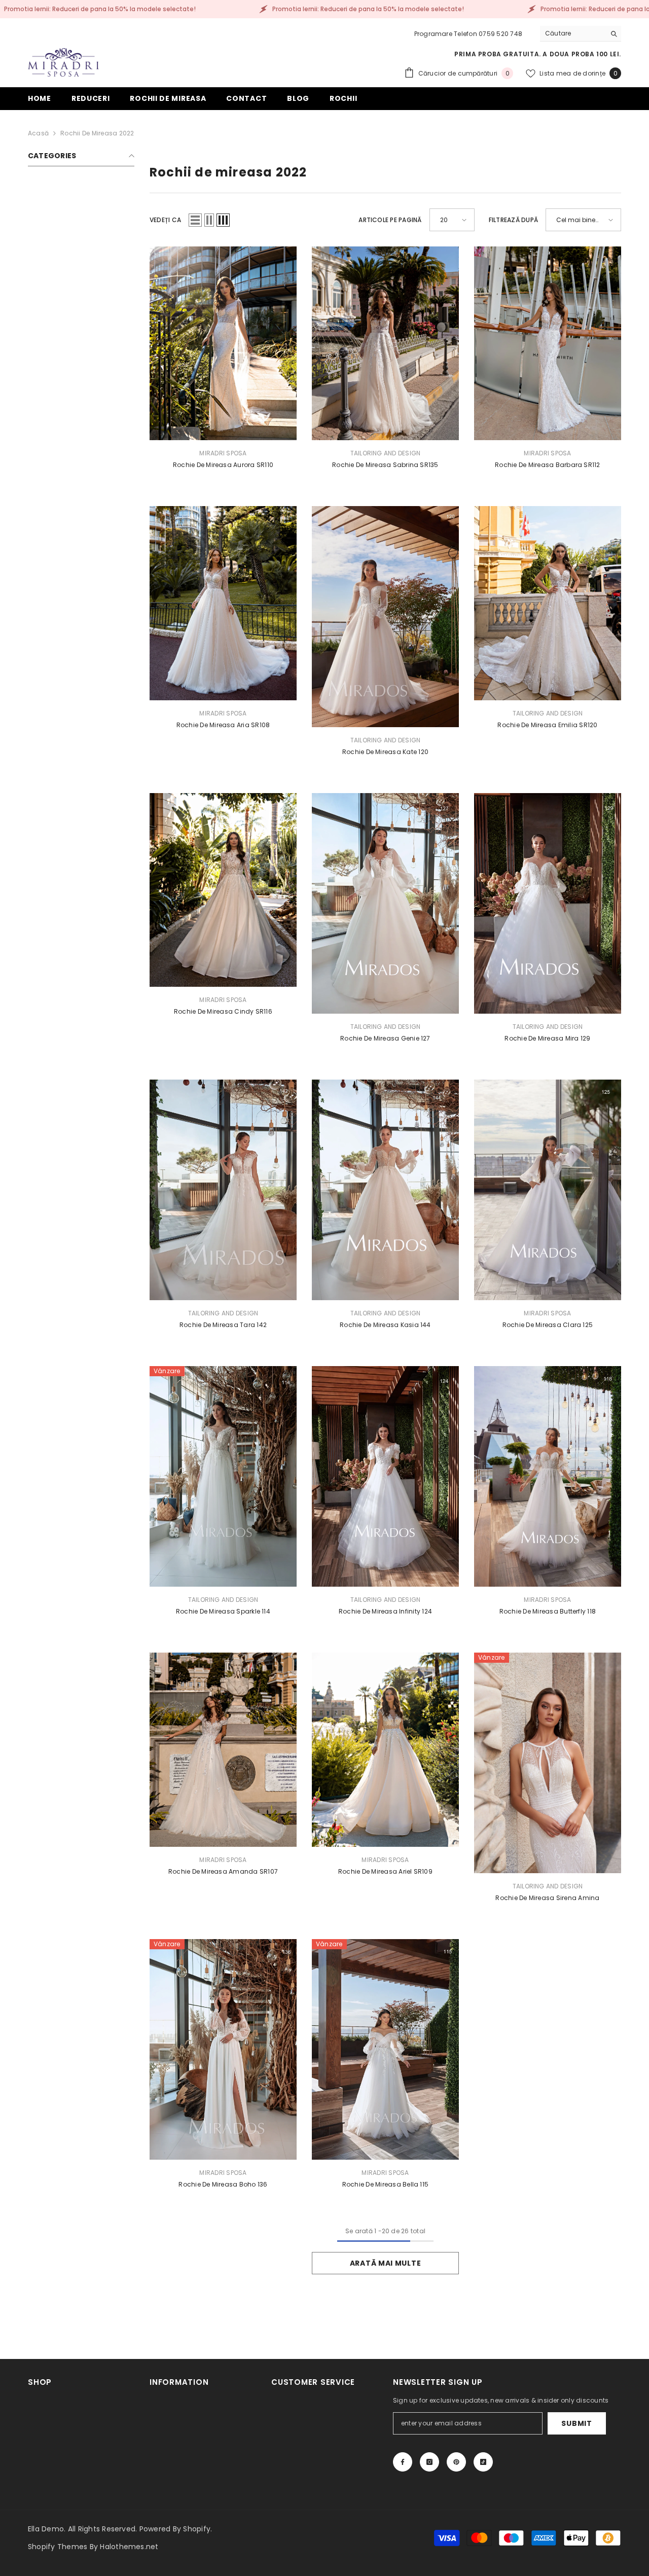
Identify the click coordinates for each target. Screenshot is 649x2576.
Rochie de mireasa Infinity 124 (385, 1611)
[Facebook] (403, 2462)
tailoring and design (386, 453)
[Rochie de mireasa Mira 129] (548, 903)
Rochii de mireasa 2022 (97, 133)
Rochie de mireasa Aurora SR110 (223, 465)
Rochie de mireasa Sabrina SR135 (385, 465)
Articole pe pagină (390, 220)
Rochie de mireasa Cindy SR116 (223, 1011)
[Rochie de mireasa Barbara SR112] (548, 343)
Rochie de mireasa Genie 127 (385, 1038)
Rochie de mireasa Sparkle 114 (223, 1611)
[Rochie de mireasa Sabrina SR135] (385, 343)
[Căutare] (581, 34)
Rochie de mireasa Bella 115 (385, 2184)
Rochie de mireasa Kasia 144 (385, 1325)
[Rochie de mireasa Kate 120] (385, 616)
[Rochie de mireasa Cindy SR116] (223, 890)
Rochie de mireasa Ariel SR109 (385, 1871)
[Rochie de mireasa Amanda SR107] (223, 1749)
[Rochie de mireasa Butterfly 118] (548, 1476)
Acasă (38, 133)
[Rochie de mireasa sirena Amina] (548, 1763)
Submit (576, 2423)
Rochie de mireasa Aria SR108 (223, 725)
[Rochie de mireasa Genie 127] (385, 903)
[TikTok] (483, 2462)
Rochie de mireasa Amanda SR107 (223, 1871)
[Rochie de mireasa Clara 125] (548, 1190)
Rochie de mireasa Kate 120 (385, 752)
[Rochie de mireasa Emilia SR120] (548, 603)
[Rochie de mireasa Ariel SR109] (385, 1749)
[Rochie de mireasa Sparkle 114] (223, 1476)
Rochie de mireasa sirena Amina (547, 1898)
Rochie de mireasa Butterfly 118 (548, 1611)
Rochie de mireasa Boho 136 (223, 2184)
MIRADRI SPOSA (223, 453)
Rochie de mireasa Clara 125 (548, 1325)
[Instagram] (429, 2462)
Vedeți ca (165, 220)
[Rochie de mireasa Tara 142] (223, 1190)
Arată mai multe (386, 2263)
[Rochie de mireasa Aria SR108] (223, 603)
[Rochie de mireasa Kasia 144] (385, 1190)
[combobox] (573, 33)
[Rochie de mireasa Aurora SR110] (223, 343)
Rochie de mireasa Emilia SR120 (547, 725)
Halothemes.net (129, 2547)
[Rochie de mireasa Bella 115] (385, 2049)
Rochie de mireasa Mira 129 (547, 1038)
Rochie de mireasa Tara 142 (223, 1325)
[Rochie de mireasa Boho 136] (223, 2049)
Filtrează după (513, 220)
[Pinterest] (456, 2462)
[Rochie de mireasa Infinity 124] (385, 1476)
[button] (195, 220)
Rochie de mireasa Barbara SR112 (547, 465)
